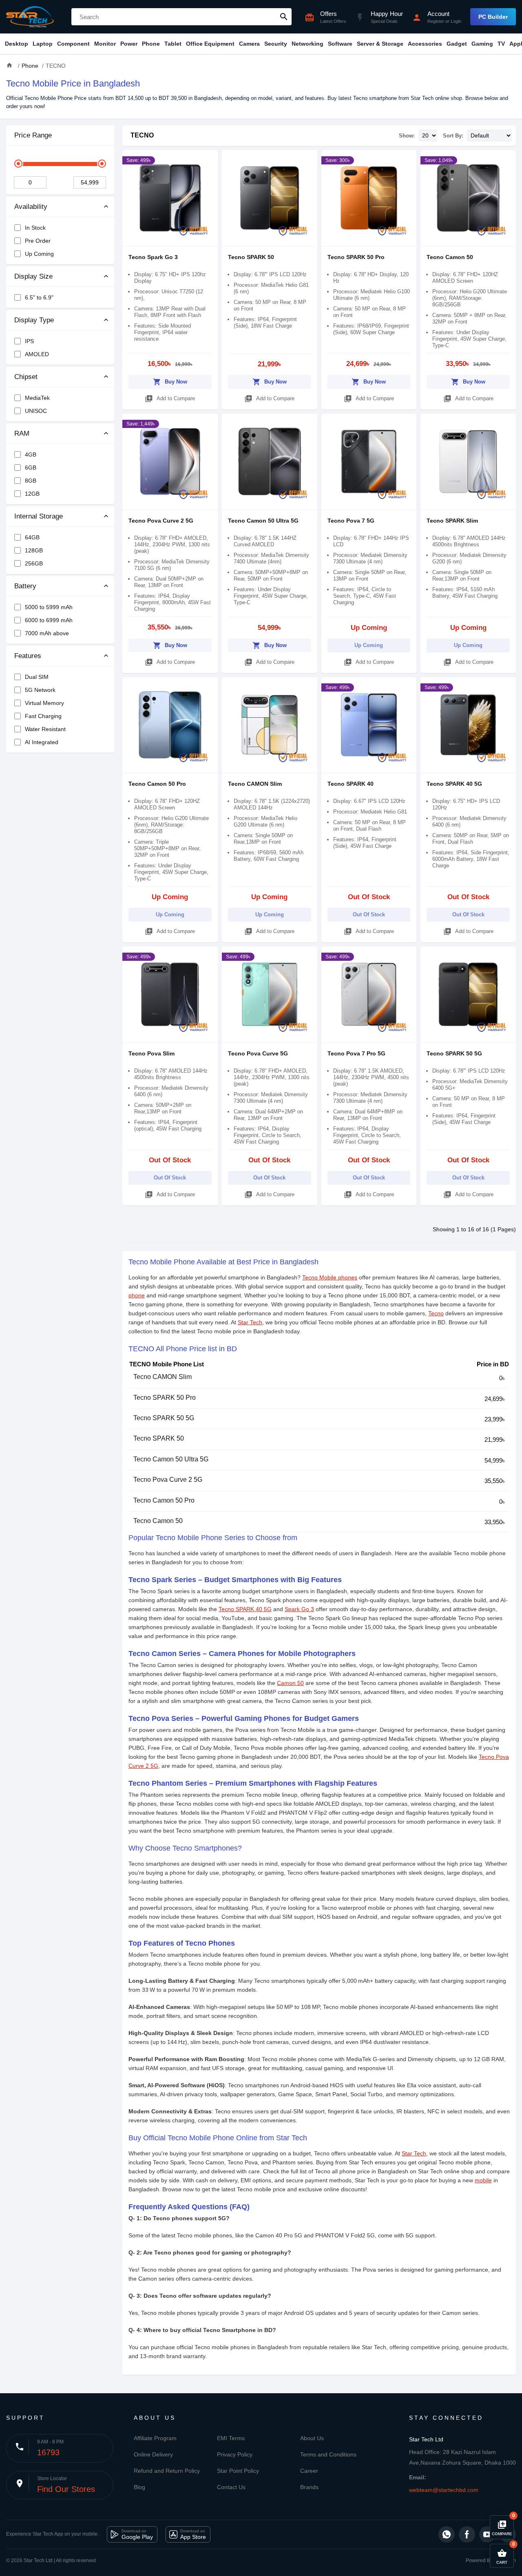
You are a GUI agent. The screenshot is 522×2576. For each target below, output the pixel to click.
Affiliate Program (155, 2438)
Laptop (43, 44)
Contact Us (231, 2487)
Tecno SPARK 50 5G (454, 1053)
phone (137, 1295)
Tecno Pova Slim (152, 1053)
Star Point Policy (238, 2471)
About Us (312, 2438)
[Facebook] (467, 2534)
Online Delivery (153, 2454)
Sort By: (453, 136)
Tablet (173, 44)
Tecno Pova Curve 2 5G (161, 521)
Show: (407, 136)
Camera (249, 44)
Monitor (105, 44)
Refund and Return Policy (167, 2471)
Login (456, 21)
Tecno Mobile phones (330, 1277)
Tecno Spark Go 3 (153, 257)
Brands (309, 2487)
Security (276, 44)
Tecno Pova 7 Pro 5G (356, 1053)
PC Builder (493, 17)
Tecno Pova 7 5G (351, 521)
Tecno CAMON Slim (255, 784)
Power (129, 44)
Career (309, 2471)
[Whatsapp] (447, 2534)
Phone (151, 44)
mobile (483, 2180)
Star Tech (250, 1322)
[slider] (18, 164)
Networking (307, 44)
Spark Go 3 (299, 1609)
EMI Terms (231, 2438)
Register (436, 21)
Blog (139, 2487)
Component (73, 44)
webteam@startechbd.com (444, 2490)
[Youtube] (487, 2534)
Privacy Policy (235, 2454)
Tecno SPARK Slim (452, 521)
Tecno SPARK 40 (351, 784)
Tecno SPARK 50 (251, 257)
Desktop (17, 44)
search (284, 17)
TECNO (142, 135)
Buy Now (170, 382)
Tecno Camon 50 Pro (157, 784)
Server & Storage (380, 44)
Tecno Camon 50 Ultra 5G (263, 521)
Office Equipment (210, 44)
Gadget (457, 44)
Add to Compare (170, 399)
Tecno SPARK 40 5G (454, 784)
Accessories (425, 44)
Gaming (482, 44)
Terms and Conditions (328, 2454)
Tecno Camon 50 (450, 257)
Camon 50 (290, 1683)
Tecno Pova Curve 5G (258, 1053)
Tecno (436, 1313)
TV (501, 44)
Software (340, 44)
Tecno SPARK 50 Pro (356, 257)
